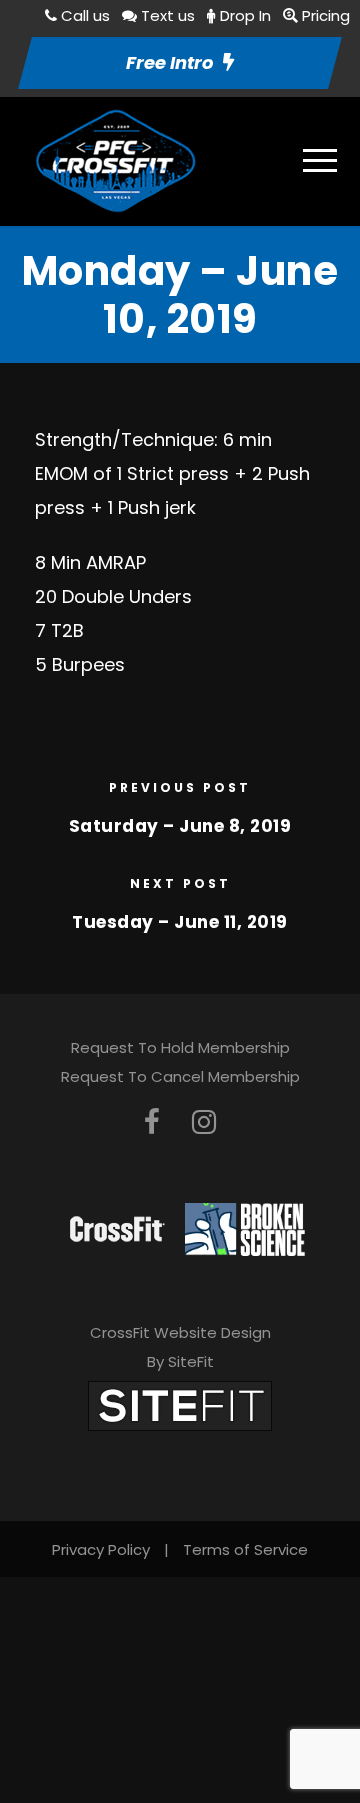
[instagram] (204, 1122)
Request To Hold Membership (180, 1047)
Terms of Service (245, 1549)
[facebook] (152, 1122)
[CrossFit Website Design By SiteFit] (180, 1405)
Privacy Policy (101, 1549)
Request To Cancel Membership (180, 1076)
